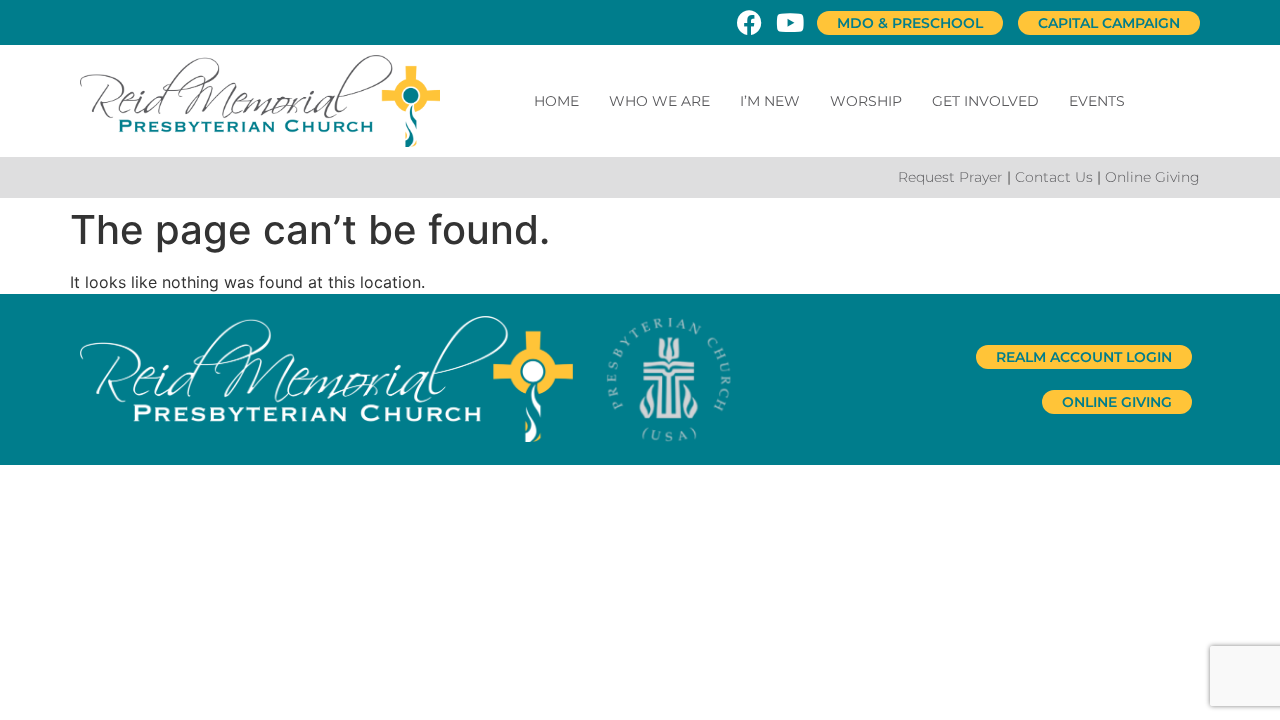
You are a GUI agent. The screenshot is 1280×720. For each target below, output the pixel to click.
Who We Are (659, 101)
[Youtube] (789, 22)
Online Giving (1152, 177)
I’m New (770, 101)
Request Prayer (950, 177)
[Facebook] (749, 22)
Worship (866, 101)
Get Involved (985, 101)
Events (1097, 101)
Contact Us (1054, 177)
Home (556, 101)
